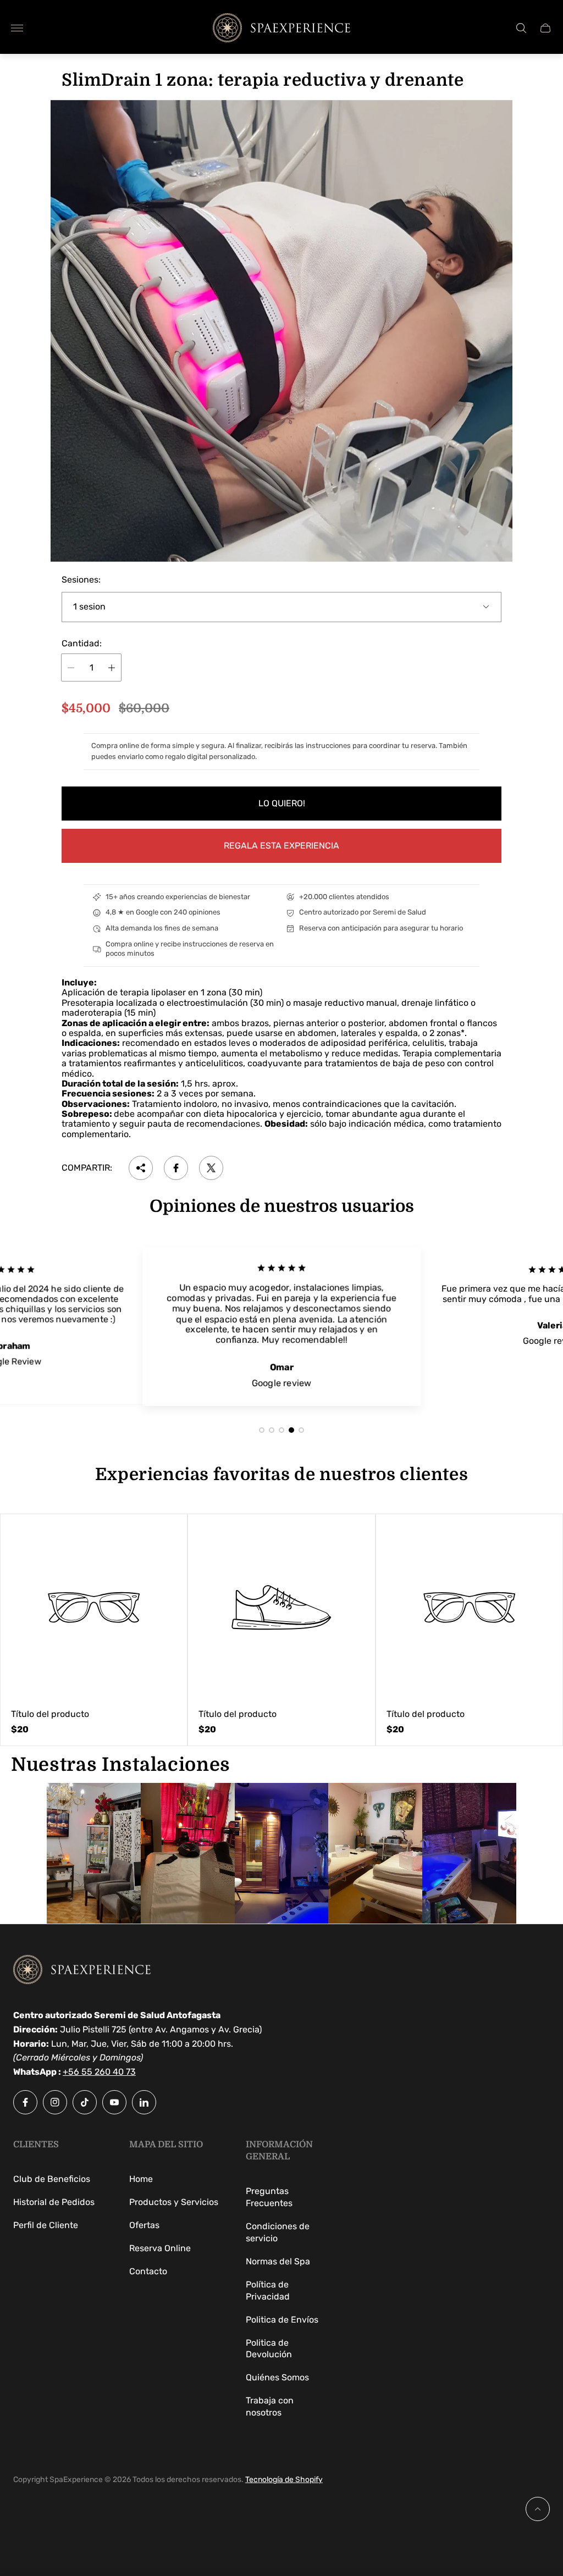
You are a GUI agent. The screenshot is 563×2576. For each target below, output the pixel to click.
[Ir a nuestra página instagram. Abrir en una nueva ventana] (55, 2102)
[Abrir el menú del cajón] (17, 28)
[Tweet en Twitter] (211, 1168)
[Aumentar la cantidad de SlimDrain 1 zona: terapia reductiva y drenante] (112, 667)
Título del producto (50, 1714)
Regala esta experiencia (281, 846)
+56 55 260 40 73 (99, 2072)
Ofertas (144, 2225)
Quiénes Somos (277, 2377)
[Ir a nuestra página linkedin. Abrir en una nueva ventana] (144, 2102)
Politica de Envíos (282, 2320)
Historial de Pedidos (54, 2202)
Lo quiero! (282, 803)
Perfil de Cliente (46, 2225)
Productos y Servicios (174, 2202)
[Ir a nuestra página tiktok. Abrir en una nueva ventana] (85, 2102)
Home (141, 2179)
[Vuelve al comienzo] (538, 2509)
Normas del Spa (278, 2261)
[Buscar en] (521, 28)
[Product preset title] (94, 1607)
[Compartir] (141, 1168)
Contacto (148, 2271)
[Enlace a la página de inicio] (82, 1971)
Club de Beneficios (52, 2179)
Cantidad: (82, 644)
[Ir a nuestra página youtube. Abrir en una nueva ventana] (114, 2102)
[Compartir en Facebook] (176, 1168)
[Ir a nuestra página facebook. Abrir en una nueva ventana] (25, 2102)
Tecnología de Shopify (284, 2480)
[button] (262, 1430)
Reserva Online (160, 2248)
